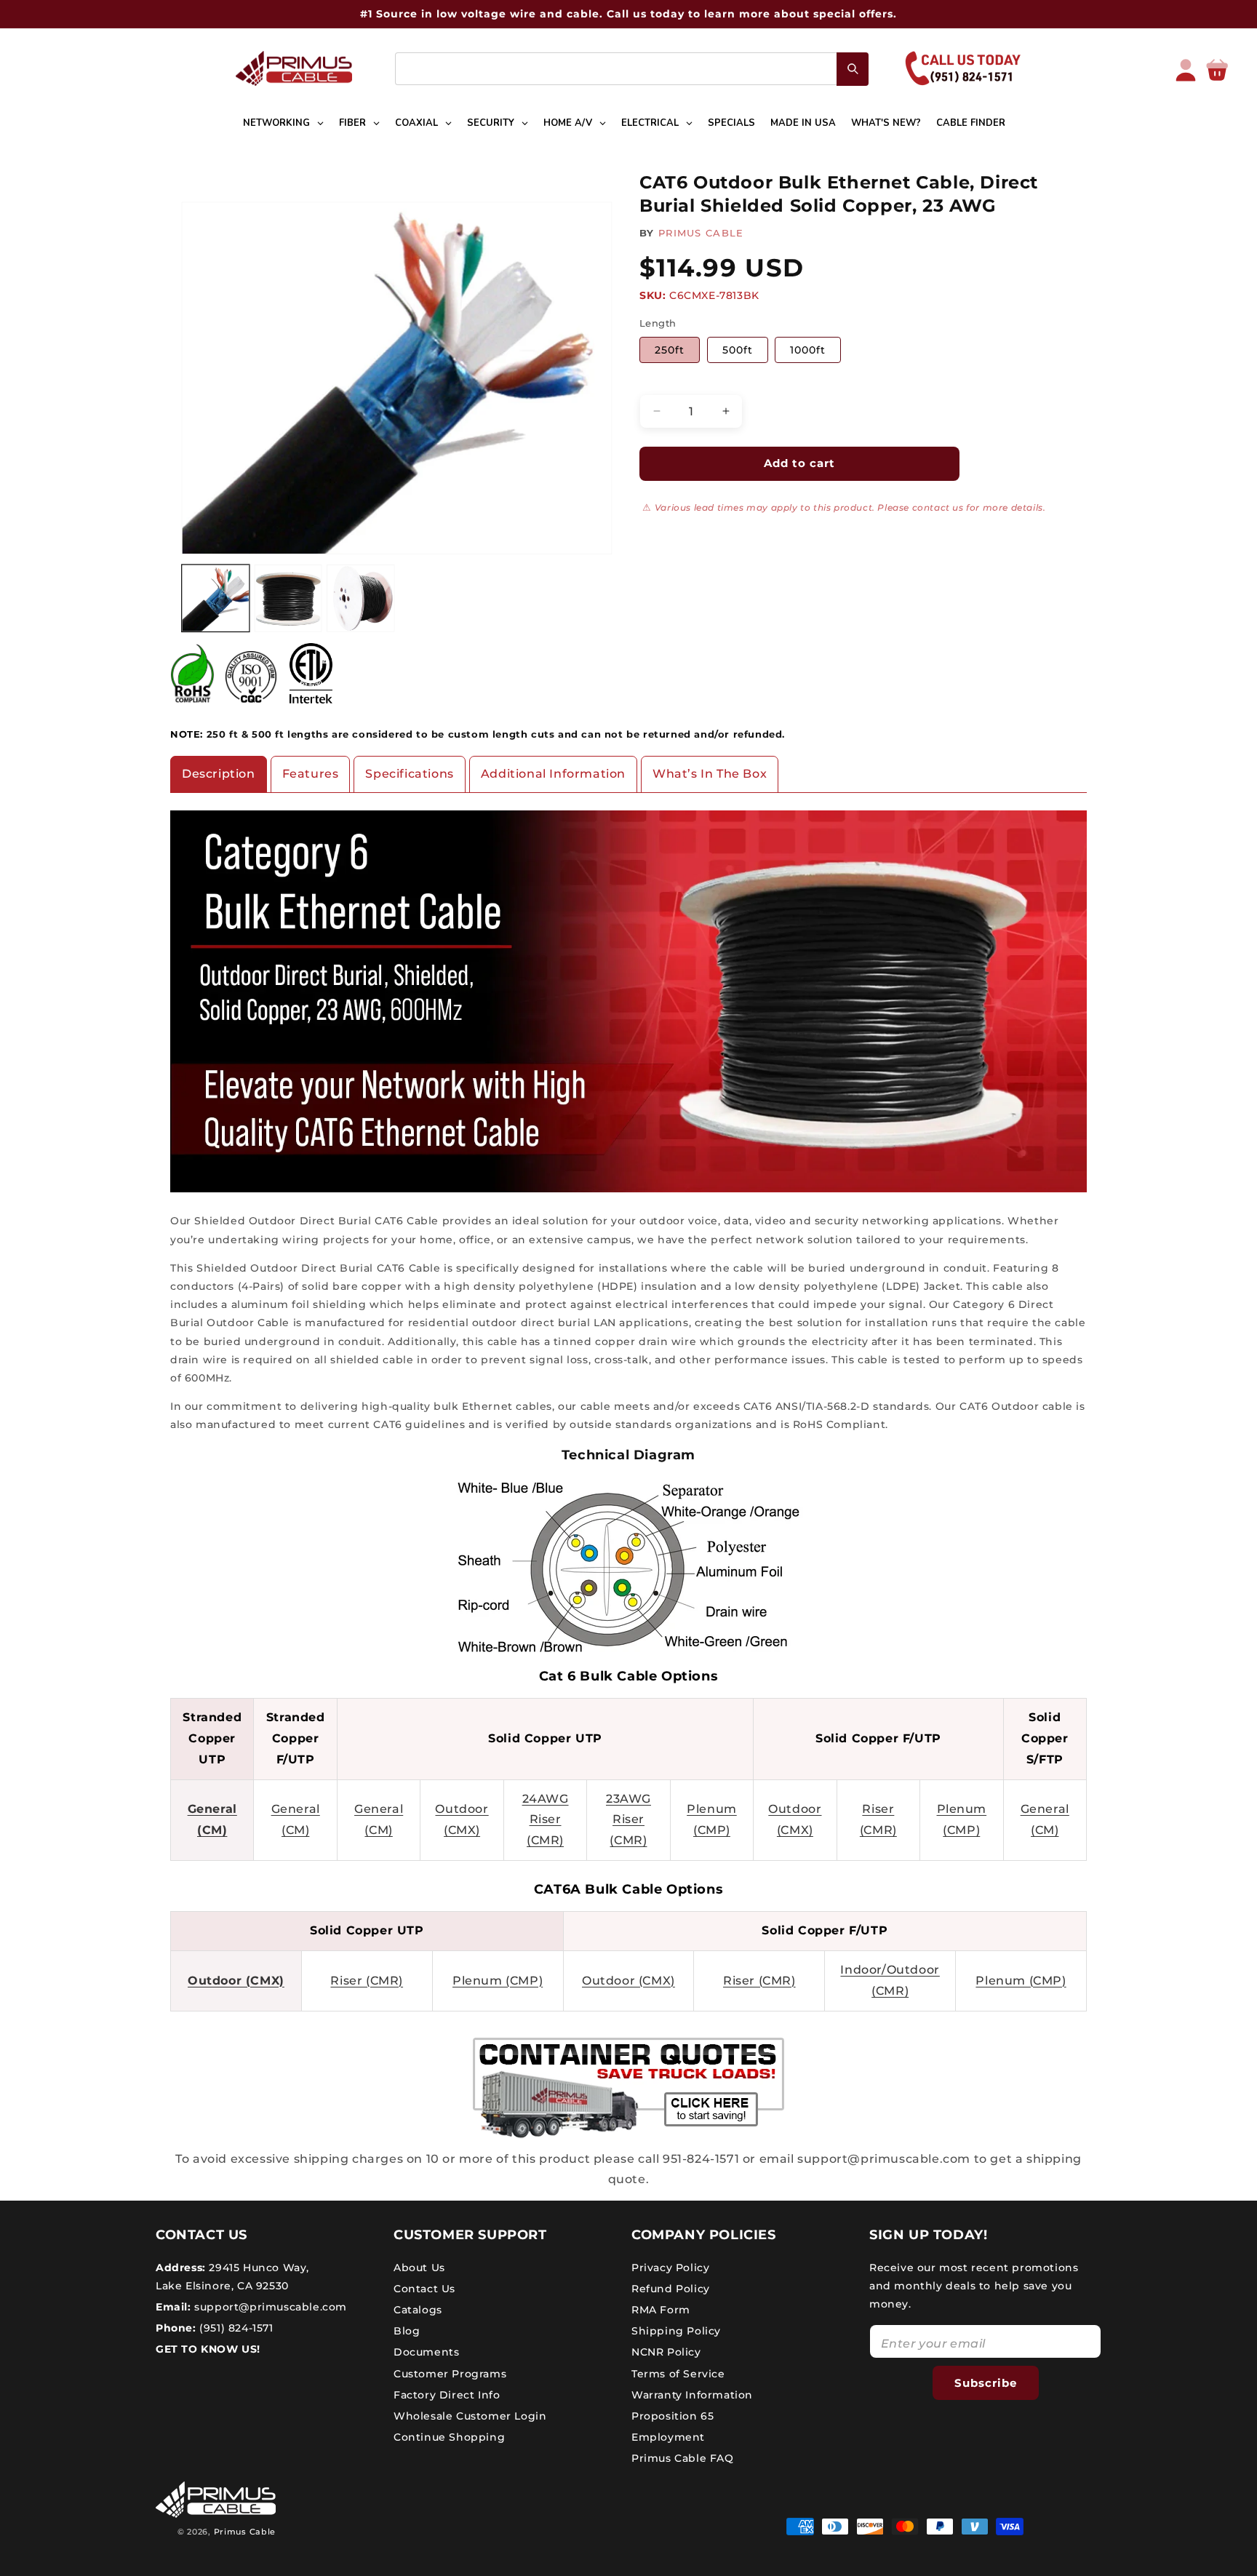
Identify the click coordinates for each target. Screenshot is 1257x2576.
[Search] (853, 69)
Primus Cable (245, 2532)
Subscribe (986, 2382)
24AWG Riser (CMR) (546, 1820)
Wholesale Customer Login (470, 2415)
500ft (738, 350)
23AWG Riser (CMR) (628, 1820)
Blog (407, 2331)
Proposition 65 (673, 2415)
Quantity (662, 382)
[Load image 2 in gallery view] (288, 598)
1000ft (808, 350)
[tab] (219, 774)
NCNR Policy (666, 2352)
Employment (668, 2437)
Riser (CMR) (367, 1981)
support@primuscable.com (269, 2306)
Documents (426, 2352)
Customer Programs (450, 2373)
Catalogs (418, 2309)
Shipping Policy (676, 2331)
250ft (670, 350)
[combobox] (632, 69)
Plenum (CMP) (498, 1981)
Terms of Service (678, 2373)
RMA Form (661, 2309)
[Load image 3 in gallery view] (360, 598)
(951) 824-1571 (235, 2328)
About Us (419, 2267)
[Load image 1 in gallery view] (216, 598)
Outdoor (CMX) (236, 1981)
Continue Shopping (449, 2437)
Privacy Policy (670, 2267)
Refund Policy (671, 2288)
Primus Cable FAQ (683, 2458)
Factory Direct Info (447, 2394)
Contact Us (424, 2288)
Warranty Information (692, 2394)
